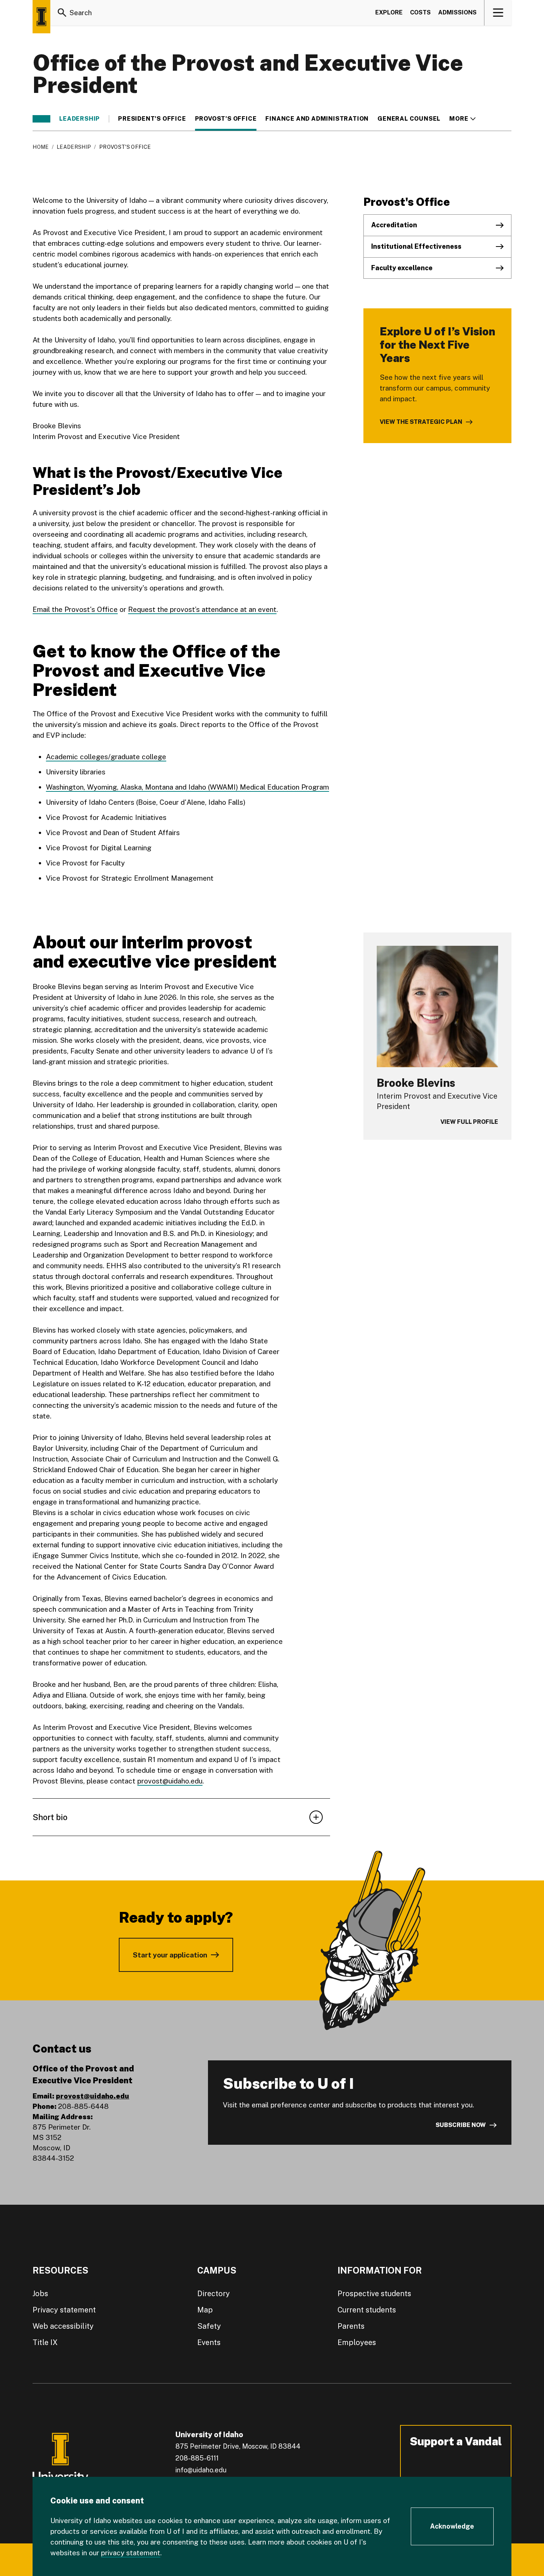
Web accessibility (63, 2326)
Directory (214, 2294)
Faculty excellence (402, 268)
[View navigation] (498, 13)
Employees (357, 2342)
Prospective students (374, 2294)
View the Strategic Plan (421, 422)
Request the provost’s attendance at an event (202, 609)
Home (41, 147)
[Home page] (41, 17)
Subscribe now (461, 2125)
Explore (389, 12)
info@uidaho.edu (201, 2470)
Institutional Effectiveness (416, 246)
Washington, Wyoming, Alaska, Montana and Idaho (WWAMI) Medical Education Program (187, 787)
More (462, 119)
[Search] (62, 13)
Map (205, 2310)
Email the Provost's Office (75, 609)
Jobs (40, 2294)
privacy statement (131, 2553)
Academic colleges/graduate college (106, 757)
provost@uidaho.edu (170, 1781)
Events (209, 2342)
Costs (420, 12)
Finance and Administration (317, 119)
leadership (80, 119)
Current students (367, 2310)
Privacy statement (64, 2310)
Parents (351, 2326)
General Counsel (409, 119)
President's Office (152, 119)
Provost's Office (226, 119)
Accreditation (394, 225)
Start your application (170, 1955)
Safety (209, 2326)
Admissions (457, 12)
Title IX (45, 2342)
